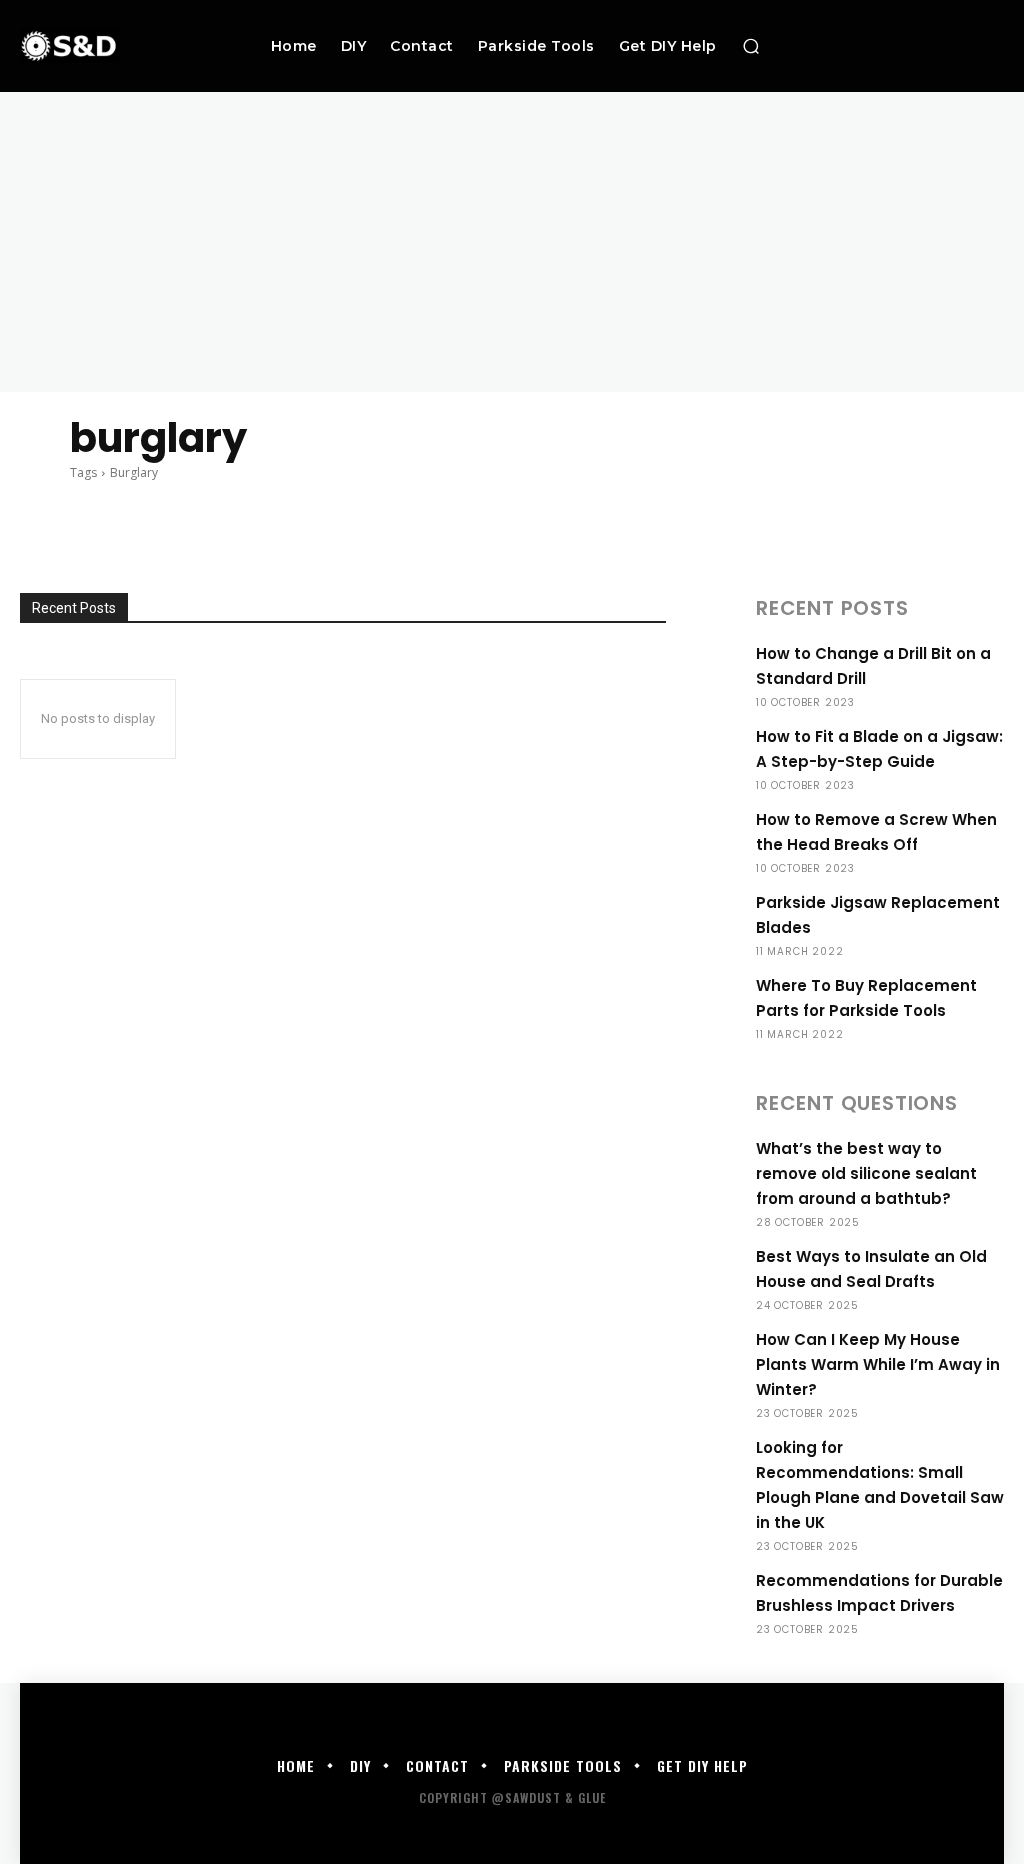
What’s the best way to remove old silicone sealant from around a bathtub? (866, 1173)
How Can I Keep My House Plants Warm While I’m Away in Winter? (878, 1364)
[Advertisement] (512, 242)
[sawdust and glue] (108, 45)
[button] (751, 46)
